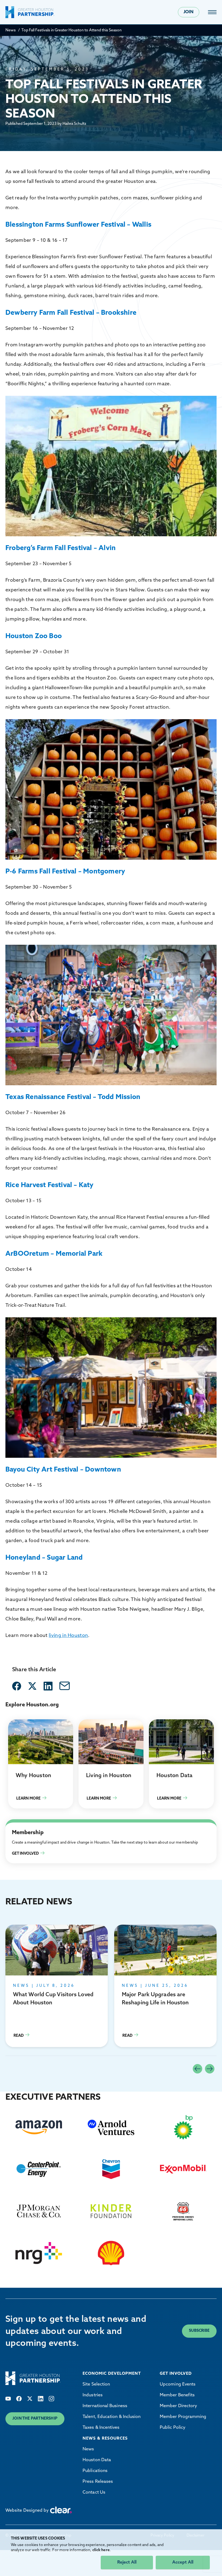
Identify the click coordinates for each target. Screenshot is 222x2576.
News (11, 30)
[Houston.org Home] (30, 12)
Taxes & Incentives (101, 2428)
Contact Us (94, 2493)
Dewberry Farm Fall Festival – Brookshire (71, 313)
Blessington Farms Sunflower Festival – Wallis (78, 225)
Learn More (41, 1764)
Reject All (127, 2562)
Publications (95, 2471)
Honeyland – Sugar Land (44, 1558)
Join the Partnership (35, 2419)
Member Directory (178, 2406)
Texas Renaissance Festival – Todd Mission (73, 1097)
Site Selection (96, 2384)
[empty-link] (17, 1686)
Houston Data (97, 2460)
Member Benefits (177, 2395)
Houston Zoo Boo (34, 636)
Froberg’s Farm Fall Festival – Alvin (61, 548)
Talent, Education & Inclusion (112, 2417)
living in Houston (68, 1636)
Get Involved (18, 1826)
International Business (105, 2406)
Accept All (183, 2562)
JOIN (189, 12)
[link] (212, 12)
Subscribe (199, 2331)
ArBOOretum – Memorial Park (54, 1254)
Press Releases (98, 2482)
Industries (93, 2395)
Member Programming (183, 2417)
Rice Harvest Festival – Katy (50, 1185)
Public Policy (173, 2428)
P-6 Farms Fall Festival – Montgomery (65, 872)
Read (57, 1986)
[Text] (8, 2399)
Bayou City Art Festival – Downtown (63, 1470)
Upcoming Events (178, 2384)
